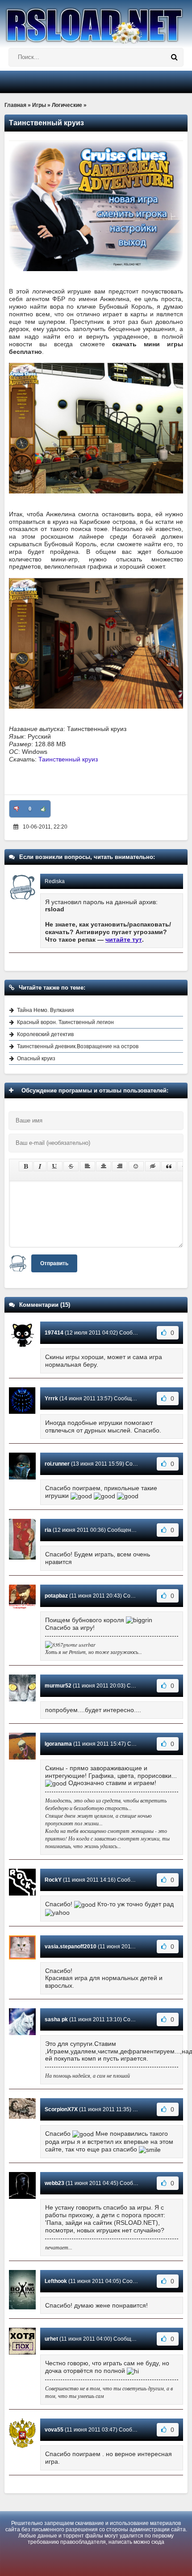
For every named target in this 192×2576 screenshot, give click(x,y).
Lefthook (56, 2281)
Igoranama (58, 1744)
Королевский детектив (45, 1034)
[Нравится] (43, 809)
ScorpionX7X (61, 2109)
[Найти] (174, 57)
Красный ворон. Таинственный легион (65, 1022)
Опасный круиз (36, 1058)
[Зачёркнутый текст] (71, 1166)
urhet (51, 2339)
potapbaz (56, 1596)
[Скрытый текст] (153, 1166)
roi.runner (57, 1464)
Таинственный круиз (68, 759)
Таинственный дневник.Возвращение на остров (78, 1046)
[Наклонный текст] (40, 1166)
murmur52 (58, 1686)
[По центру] (104, 1166)
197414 (54, 1333)
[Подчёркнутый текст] (55, 1166)
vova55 (54, 2430)
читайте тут (124, 939)
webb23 (54, 2183)
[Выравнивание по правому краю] (120, 1166)
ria (48, 1530)
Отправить (54, 1263)
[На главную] (96, 22)
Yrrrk (51, 1399)
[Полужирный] (26, 1166)
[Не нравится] (17, 809)
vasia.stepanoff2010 (71, 1947)
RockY (53, 1880)
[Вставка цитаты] (169, 1166)
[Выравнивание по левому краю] (88, 1166)
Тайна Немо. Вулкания (46, 1010)
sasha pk (56, 2019)
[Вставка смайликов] (136, 1166)
